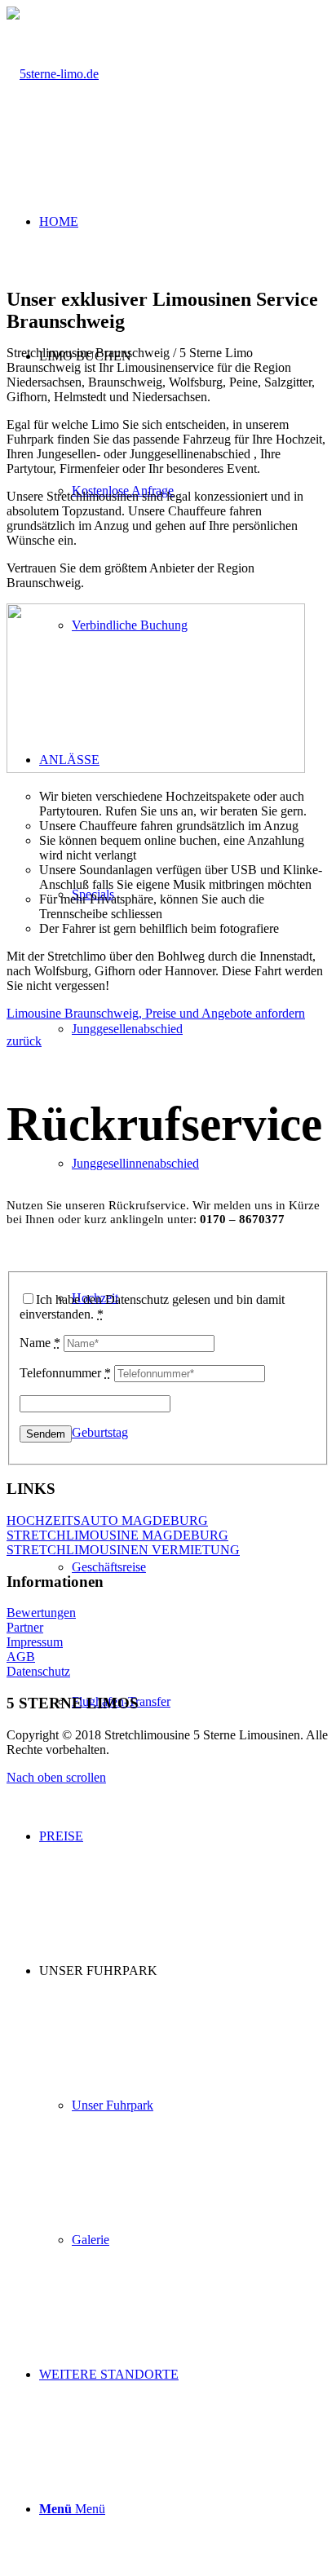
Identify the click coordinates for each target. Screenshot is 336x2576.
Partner (25, 1627)
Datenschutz (38, 1671)
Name (40, 1343)
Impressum (35, 1642)
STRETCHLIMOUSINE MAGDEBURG (117, 1535)
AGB (21, 1657)
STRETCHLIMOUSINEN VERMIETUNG (123, 1550)
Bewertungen (41, 1613)
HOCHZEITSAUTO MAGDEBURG (107, 1520)
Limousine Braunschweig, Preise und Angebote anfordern (156, 1013)
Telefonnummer (65, 1373)
